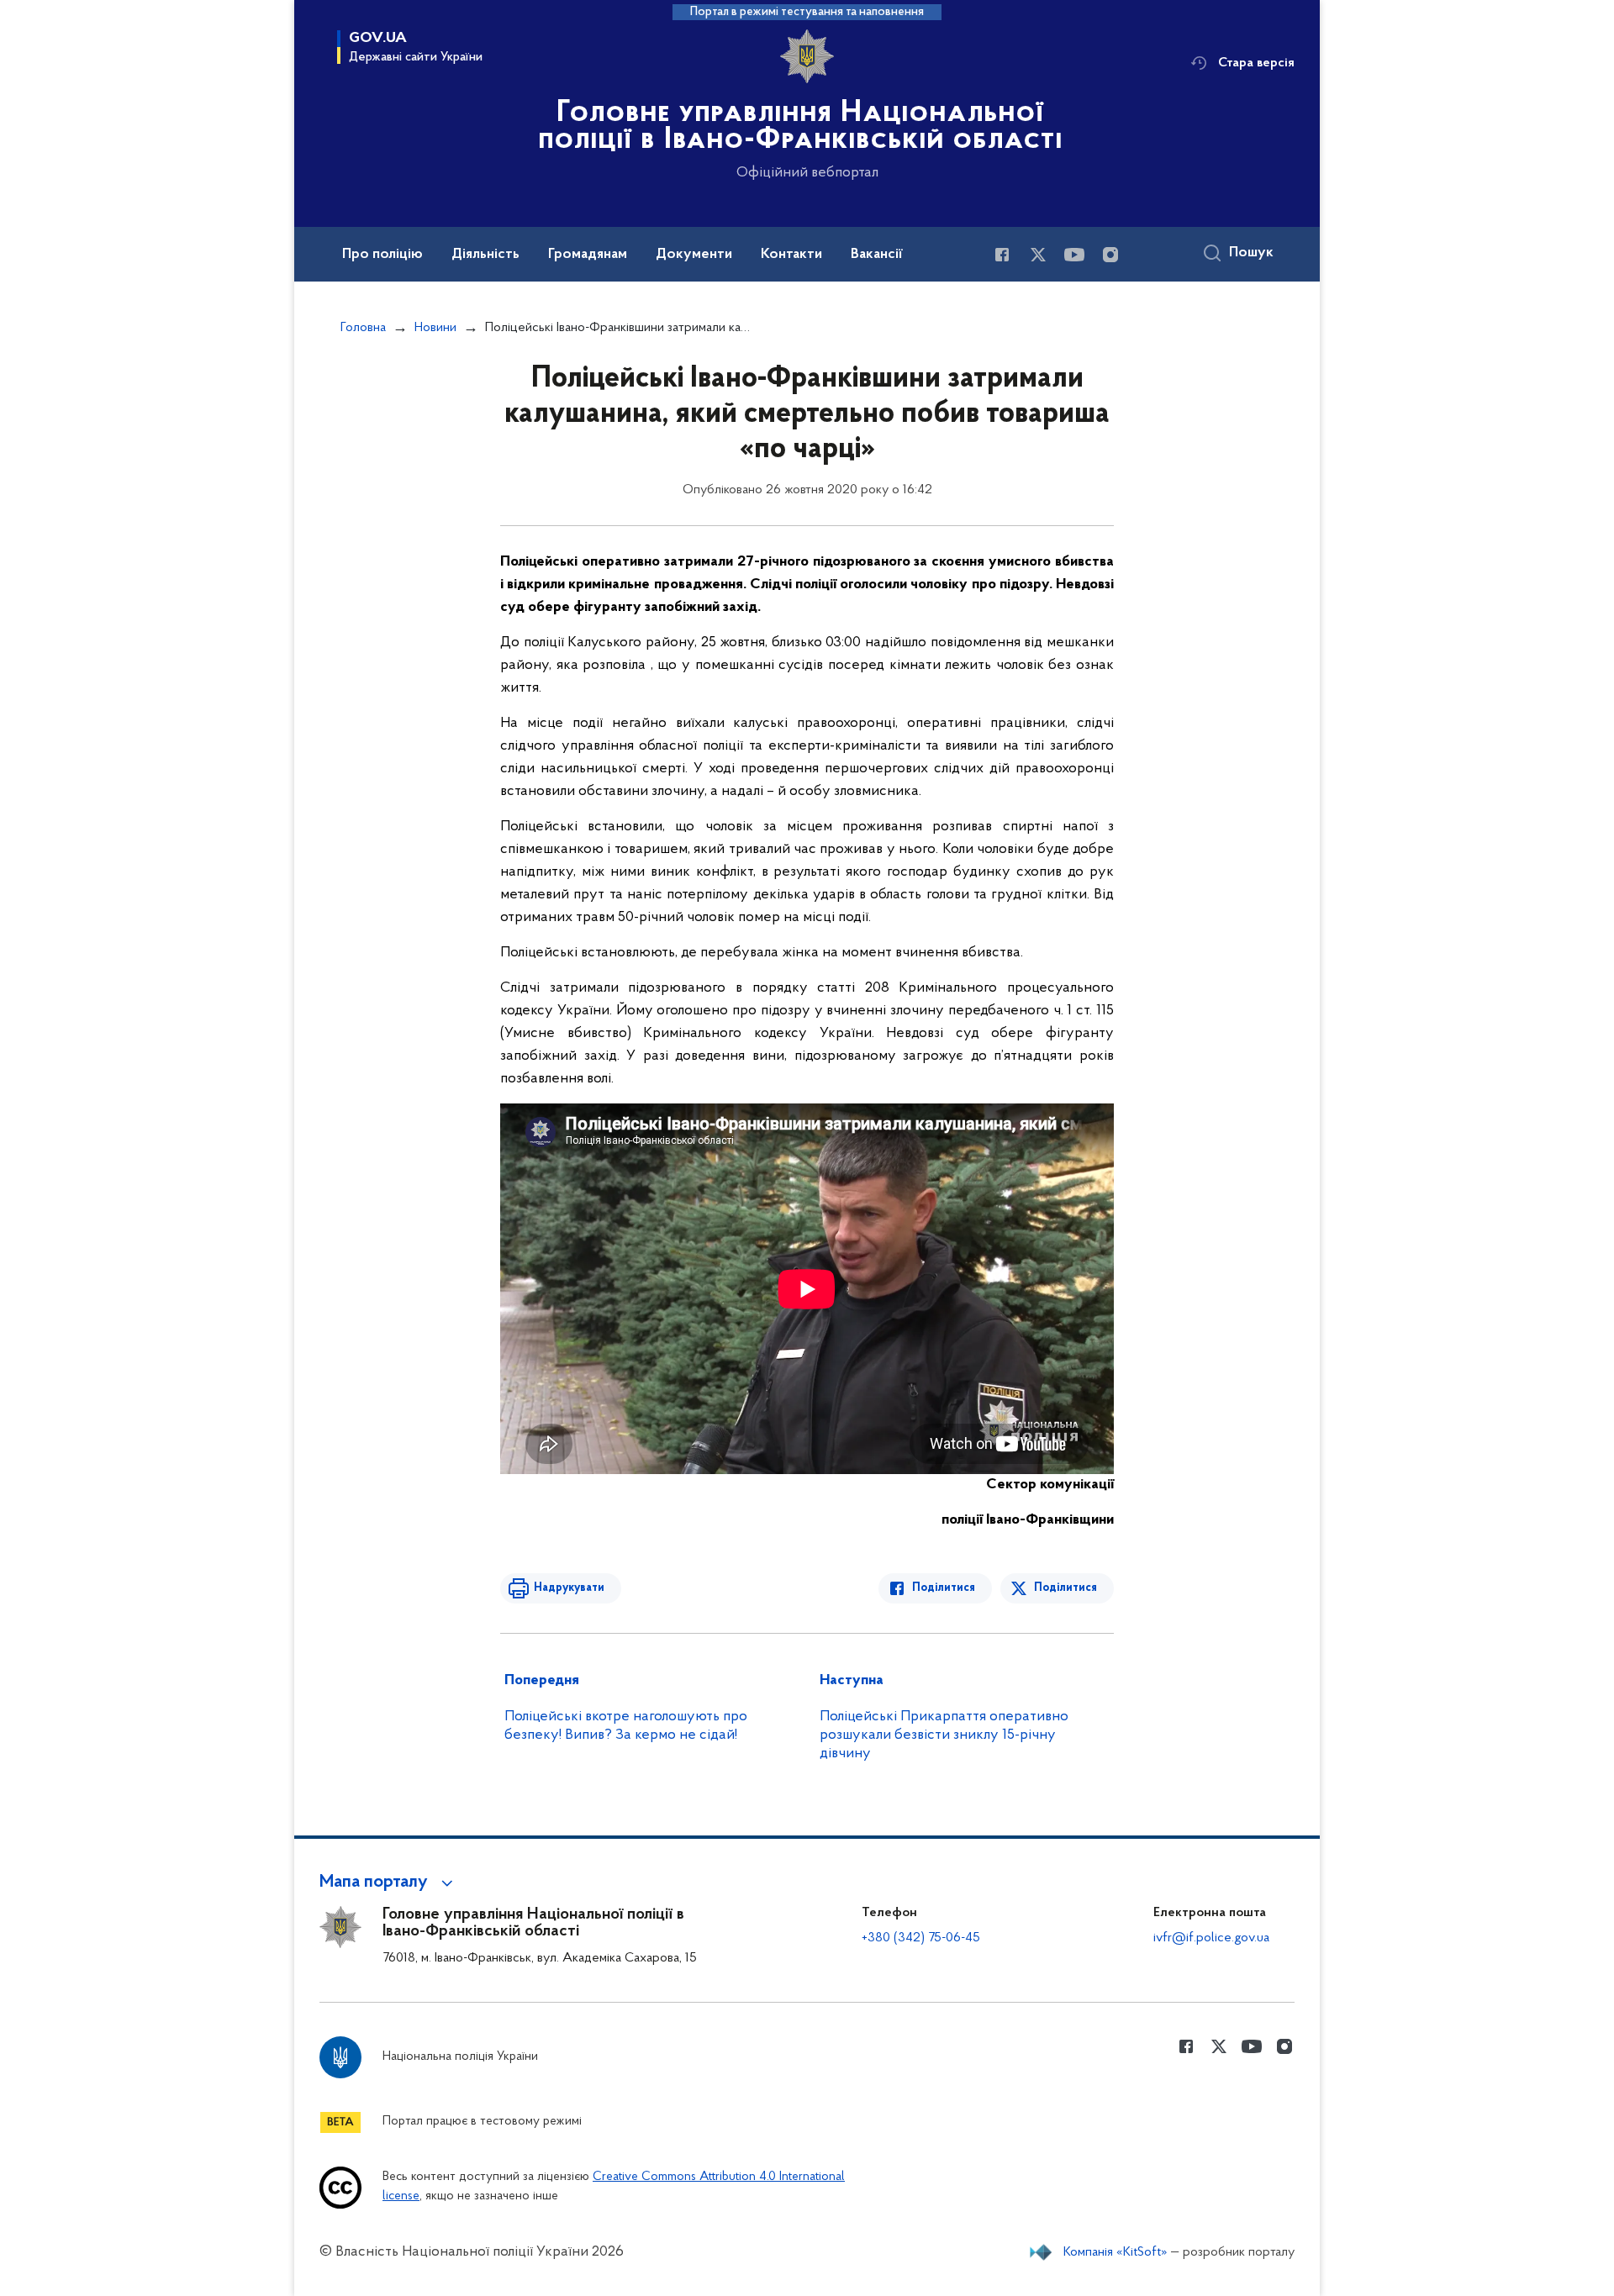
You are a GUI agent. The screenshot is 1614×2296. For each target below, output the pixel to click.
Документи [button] (694, 255)
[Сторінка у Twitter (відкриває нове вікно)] (1038, 255)
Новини (435, 328)
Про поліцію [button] (382, 255)
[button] (389, 1883)
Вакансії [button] (877, 255)
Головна (363, 328)
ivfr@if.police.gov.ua (1211, 1938)
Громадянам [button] (588, 255)
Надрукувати (569, 1588)
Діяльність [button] (485, 255)
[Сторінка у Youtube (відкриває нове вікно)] (1074, 255)
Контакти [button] (791, 255)
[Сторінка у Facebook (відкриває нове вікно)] (1002, 255)
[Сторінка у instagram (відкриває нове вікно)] (1110, 255)
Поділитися (944, 1588)
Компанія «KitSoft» (1116, 2252)
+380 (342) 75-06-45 (921, 1938)
